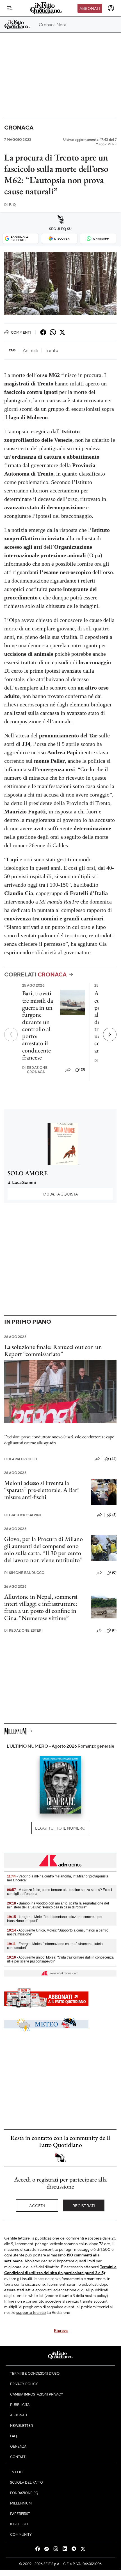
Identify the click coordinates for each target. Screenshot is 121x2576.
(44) (113, 1459)
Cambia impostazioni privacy (37, 2394)
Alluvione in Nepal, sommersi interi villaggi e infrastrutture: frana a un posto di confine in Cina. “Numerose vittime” (41, 1607)
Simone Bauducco (24, 1573)
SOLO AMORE (28, 1173)
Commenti (21, 332)
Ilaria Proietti (21, 1459)
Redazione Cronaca (35, 1070)
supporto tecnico (31, 2312)
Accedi (37, 2205)
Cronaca (19, 127)
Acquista (60, 1194)
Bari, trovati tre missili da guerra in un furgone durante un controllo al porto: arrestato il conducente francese (38, 1025)
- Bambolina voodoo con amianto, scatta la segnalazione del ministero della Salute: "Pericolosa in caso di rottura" (58, 1905)
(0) (114, 1573)
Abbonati (90, 8)
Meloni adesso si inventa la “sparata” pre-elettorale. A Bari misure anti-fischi (42, 1490)
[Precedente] (11, 1034)
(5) (114, 1515)
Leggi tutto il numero (60, 1828)
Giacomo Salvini (23, 1515)
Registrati (84, 2205)
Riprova (61, 2330)
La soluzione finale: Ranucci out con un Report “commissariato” (53, 1350)
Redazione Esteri (23, 1630)
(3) (83, 1069)
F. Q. (10, 205)
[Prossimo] (110, 1034)
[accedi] (111, 8)
